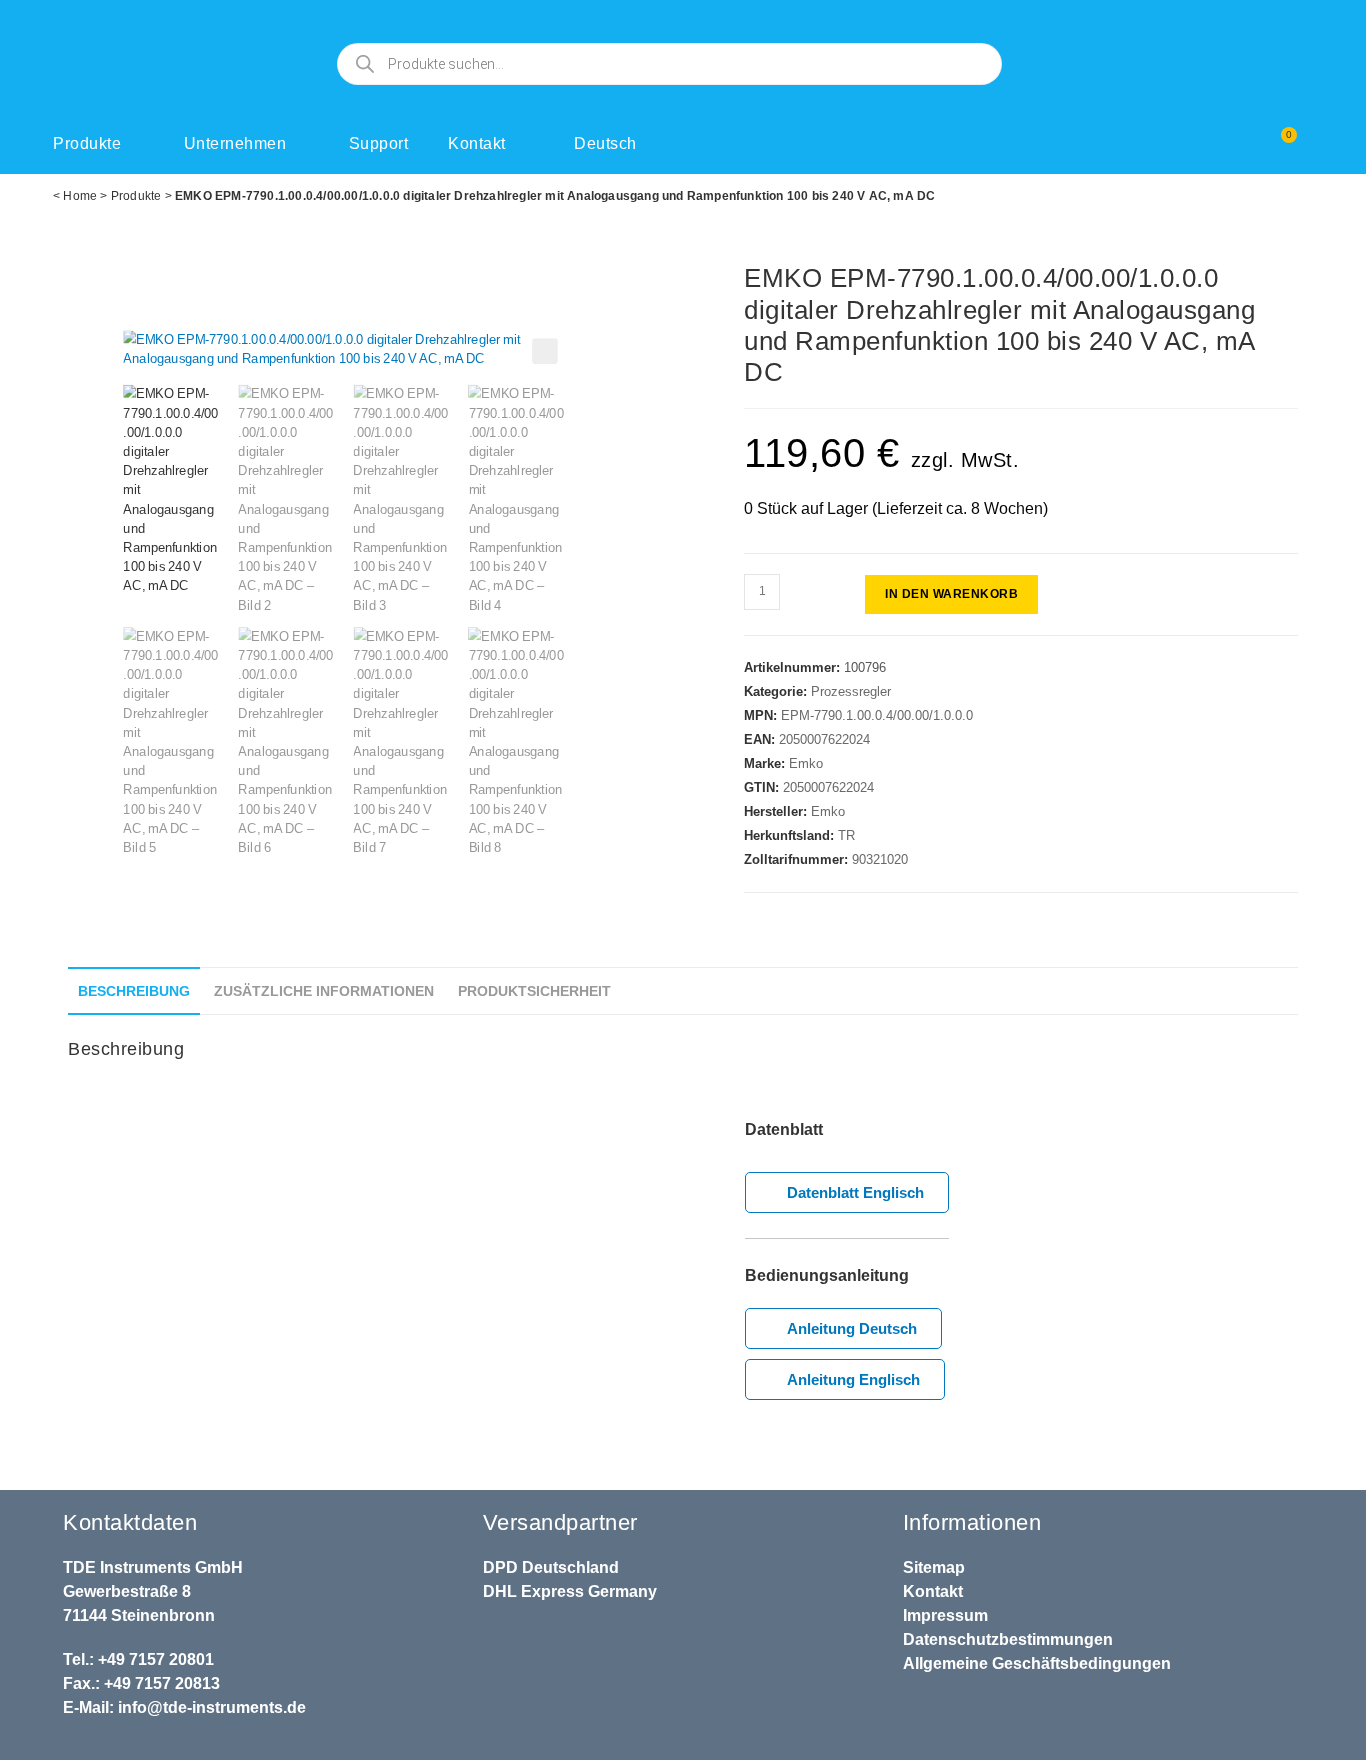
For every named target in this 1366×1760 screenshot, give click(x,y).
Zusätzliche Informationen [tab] (324, 991)
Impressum (945, 1615)
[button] (546, 352)
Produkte (87, 143)
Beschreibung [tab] (134, 991)
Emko (806, 763)
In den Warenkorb (951, 594)
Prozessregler (851, 691)
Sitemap (934, 1567)
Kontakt (477, 143)
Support (379, 143)
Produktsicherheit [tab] (534, 991)
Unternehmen (235, 143)
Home (80, 196)
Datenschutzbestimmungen (1008, 1639)
